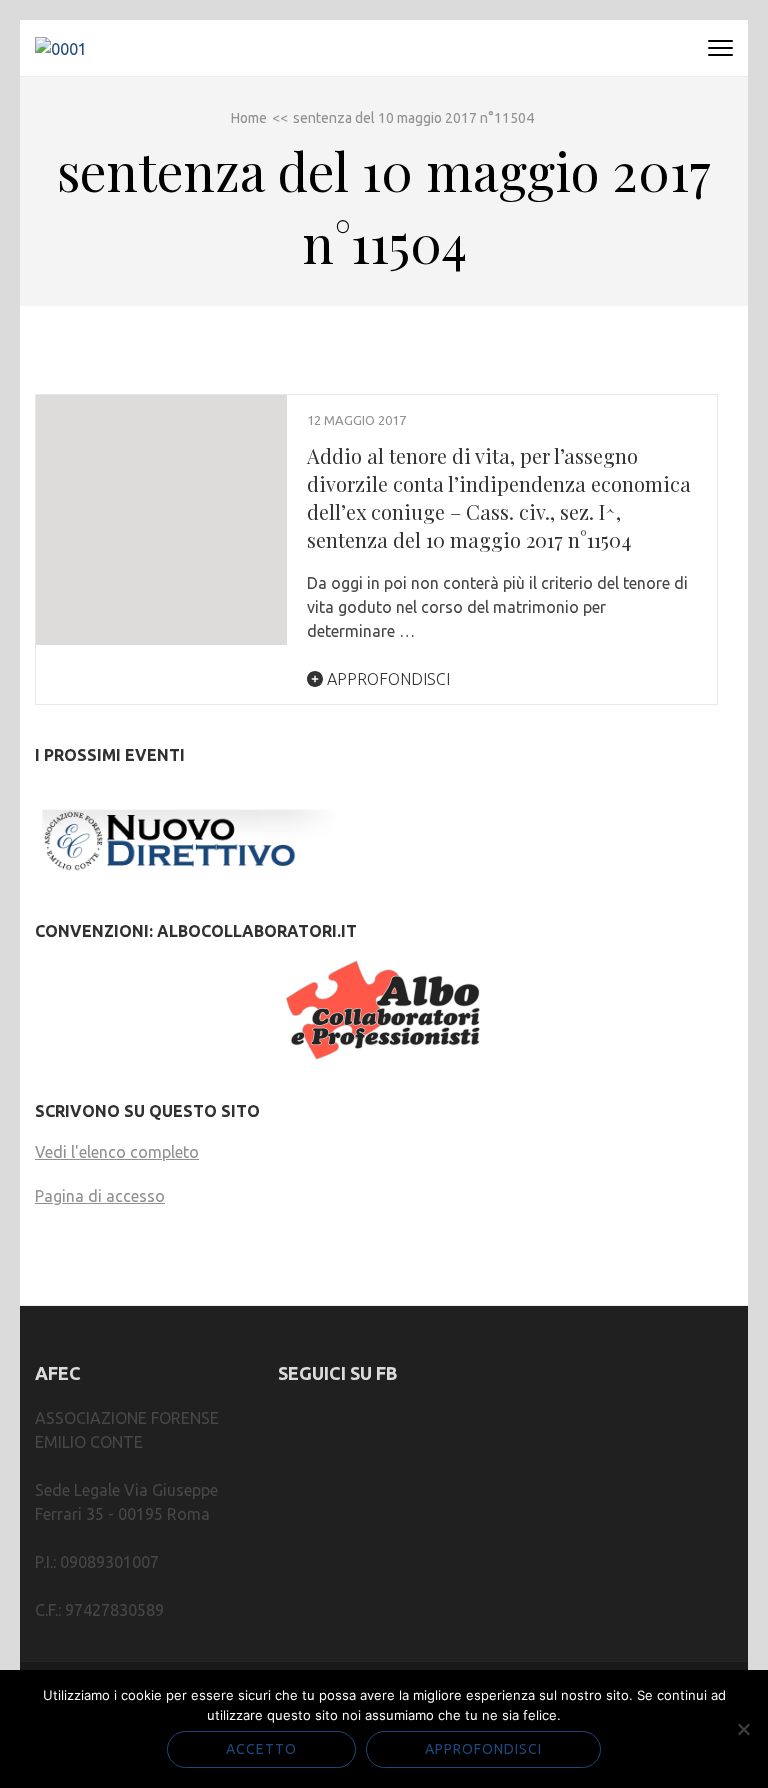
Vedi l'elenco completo (117, 1152)
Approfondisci (386, 679)
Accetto (261, 1749)
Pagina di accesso (100, 1196)
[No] (743, 1729)
